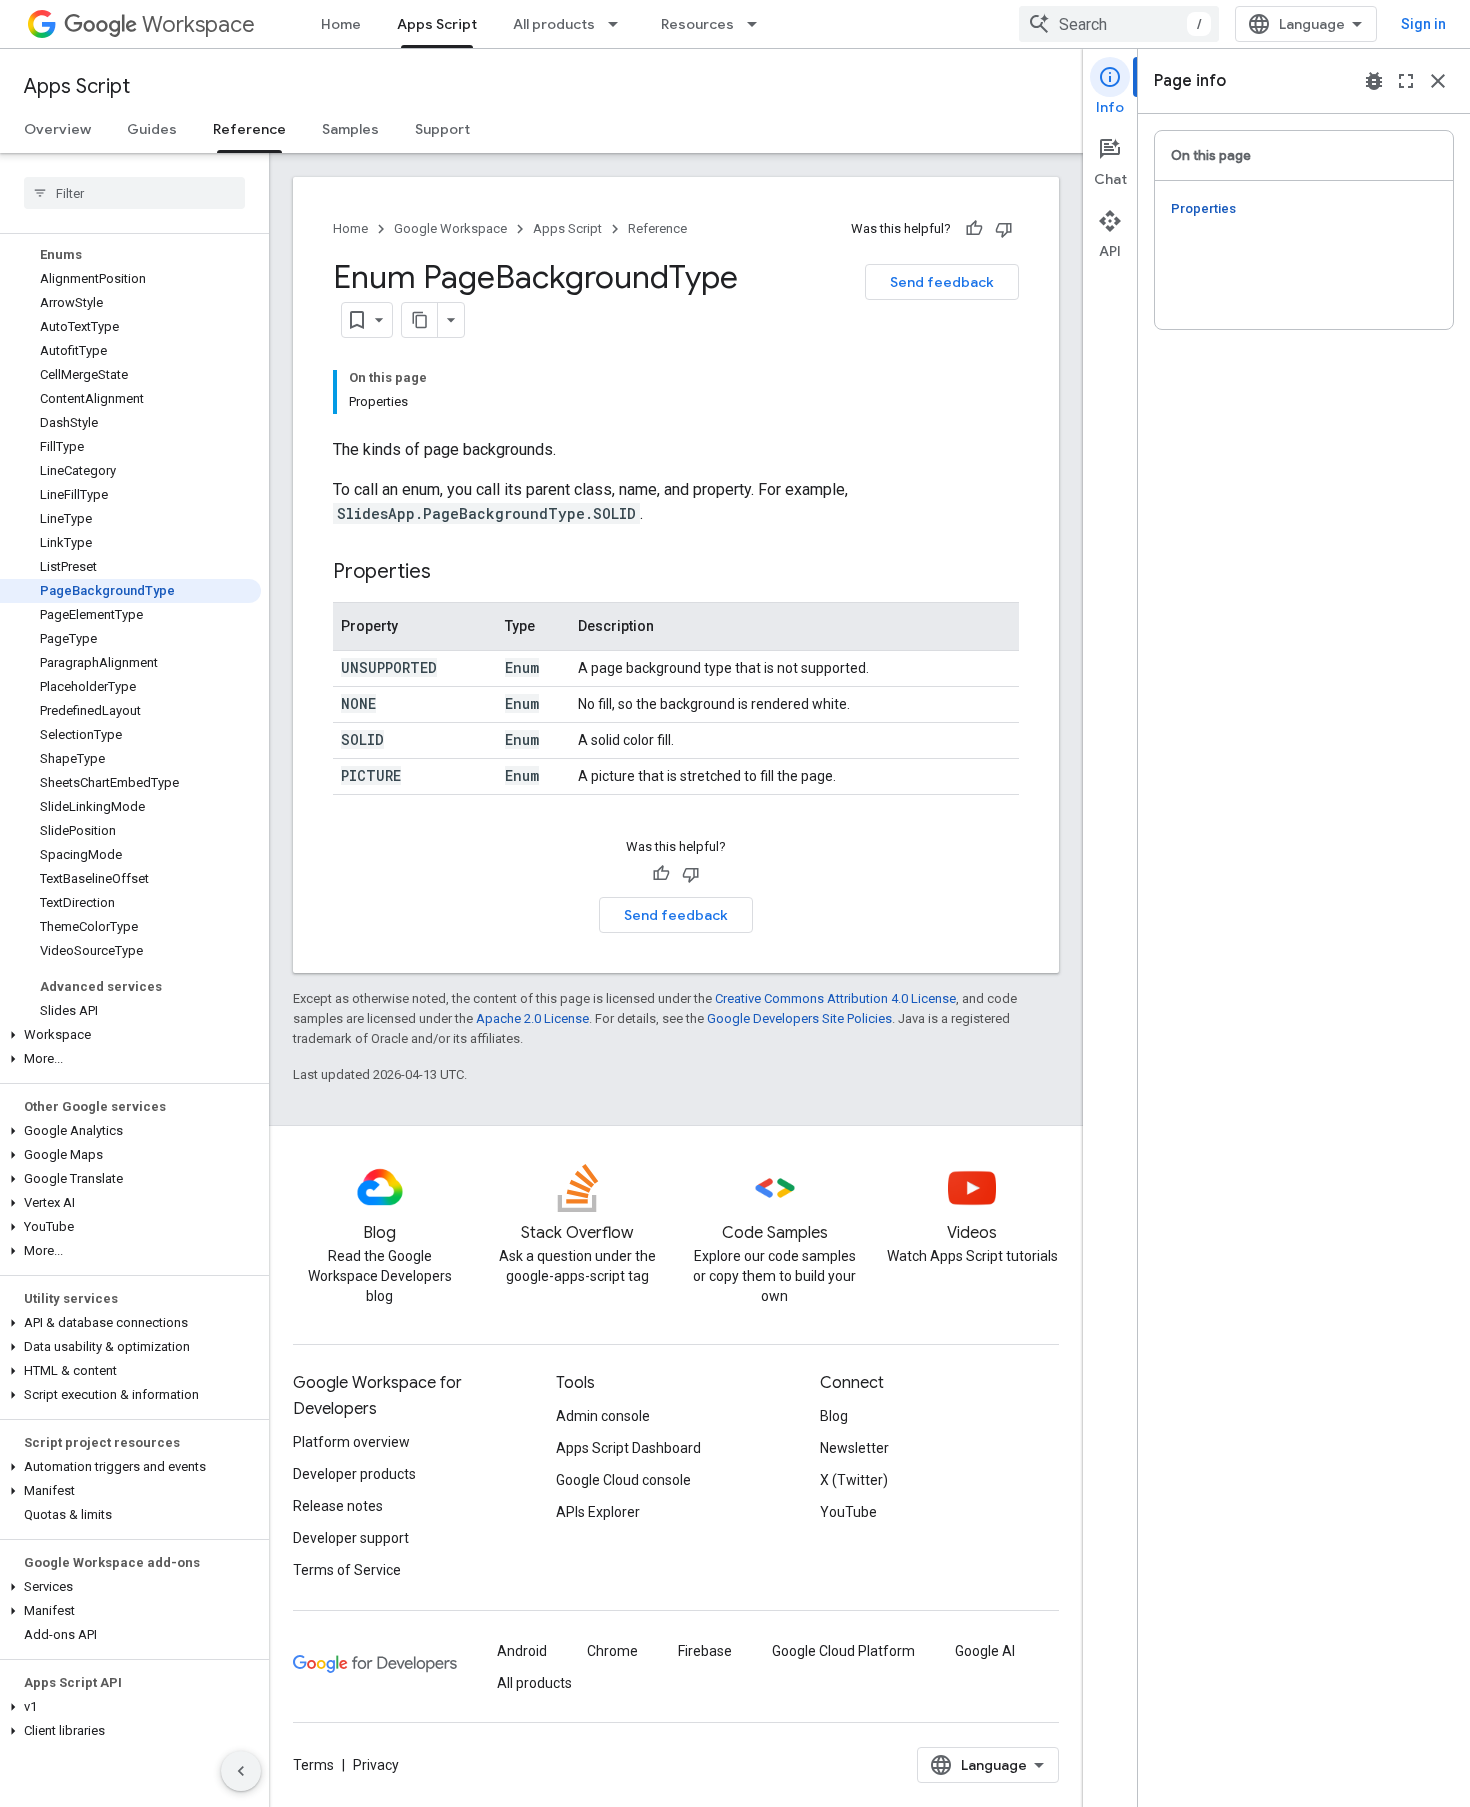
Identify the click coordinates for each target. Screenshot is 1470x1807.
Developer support (351, 1538)
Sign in (1423, 24)
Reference (249, 129)
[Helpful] (974, 229)
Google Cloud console (623, 1480)
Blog (834, 1416)
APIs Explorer (598, 1512)
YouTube (848, 1512)
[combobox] (1119, 24)
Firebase (705, 1651)
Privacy (376, 1765)
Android (522, 1651)
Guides (152, 129)
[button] (130, 1035)
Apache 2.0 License (532, 1018)
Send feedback (942, 282)
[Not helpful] (1004, 229)
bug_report (1374, 81)
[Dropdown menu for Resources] (758, 24)
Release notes (338, 1506)
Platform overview (351, 1442)
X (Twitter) (854, 1480)
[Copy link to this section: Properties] (451, 573)
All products (554, 24)
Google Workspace (450, 228)
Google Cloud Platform (843, 1651)
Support (442, 129)
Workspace (198, 24)
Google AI (985, 1651)
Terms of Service (347, 1570)
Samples (350, 129)
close (1438, 81)
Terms (313, 1765)
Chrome (612, 1651)
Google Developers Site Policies (799, 1018)
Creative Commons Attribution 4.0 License (835, 998)
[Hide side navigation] (241, 1771)
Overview (57, 129)
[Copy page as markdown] (420, 320)
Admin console (603, 1416)
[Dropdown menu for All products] (619, 24)
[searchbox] (134, 193)
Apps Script (437, 24)
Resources (697, 24)
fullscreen (1406, 81)
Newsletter (854, 1448)
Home (341, 24)
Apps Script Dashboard (628, 1448)
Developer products (354, 1474)
